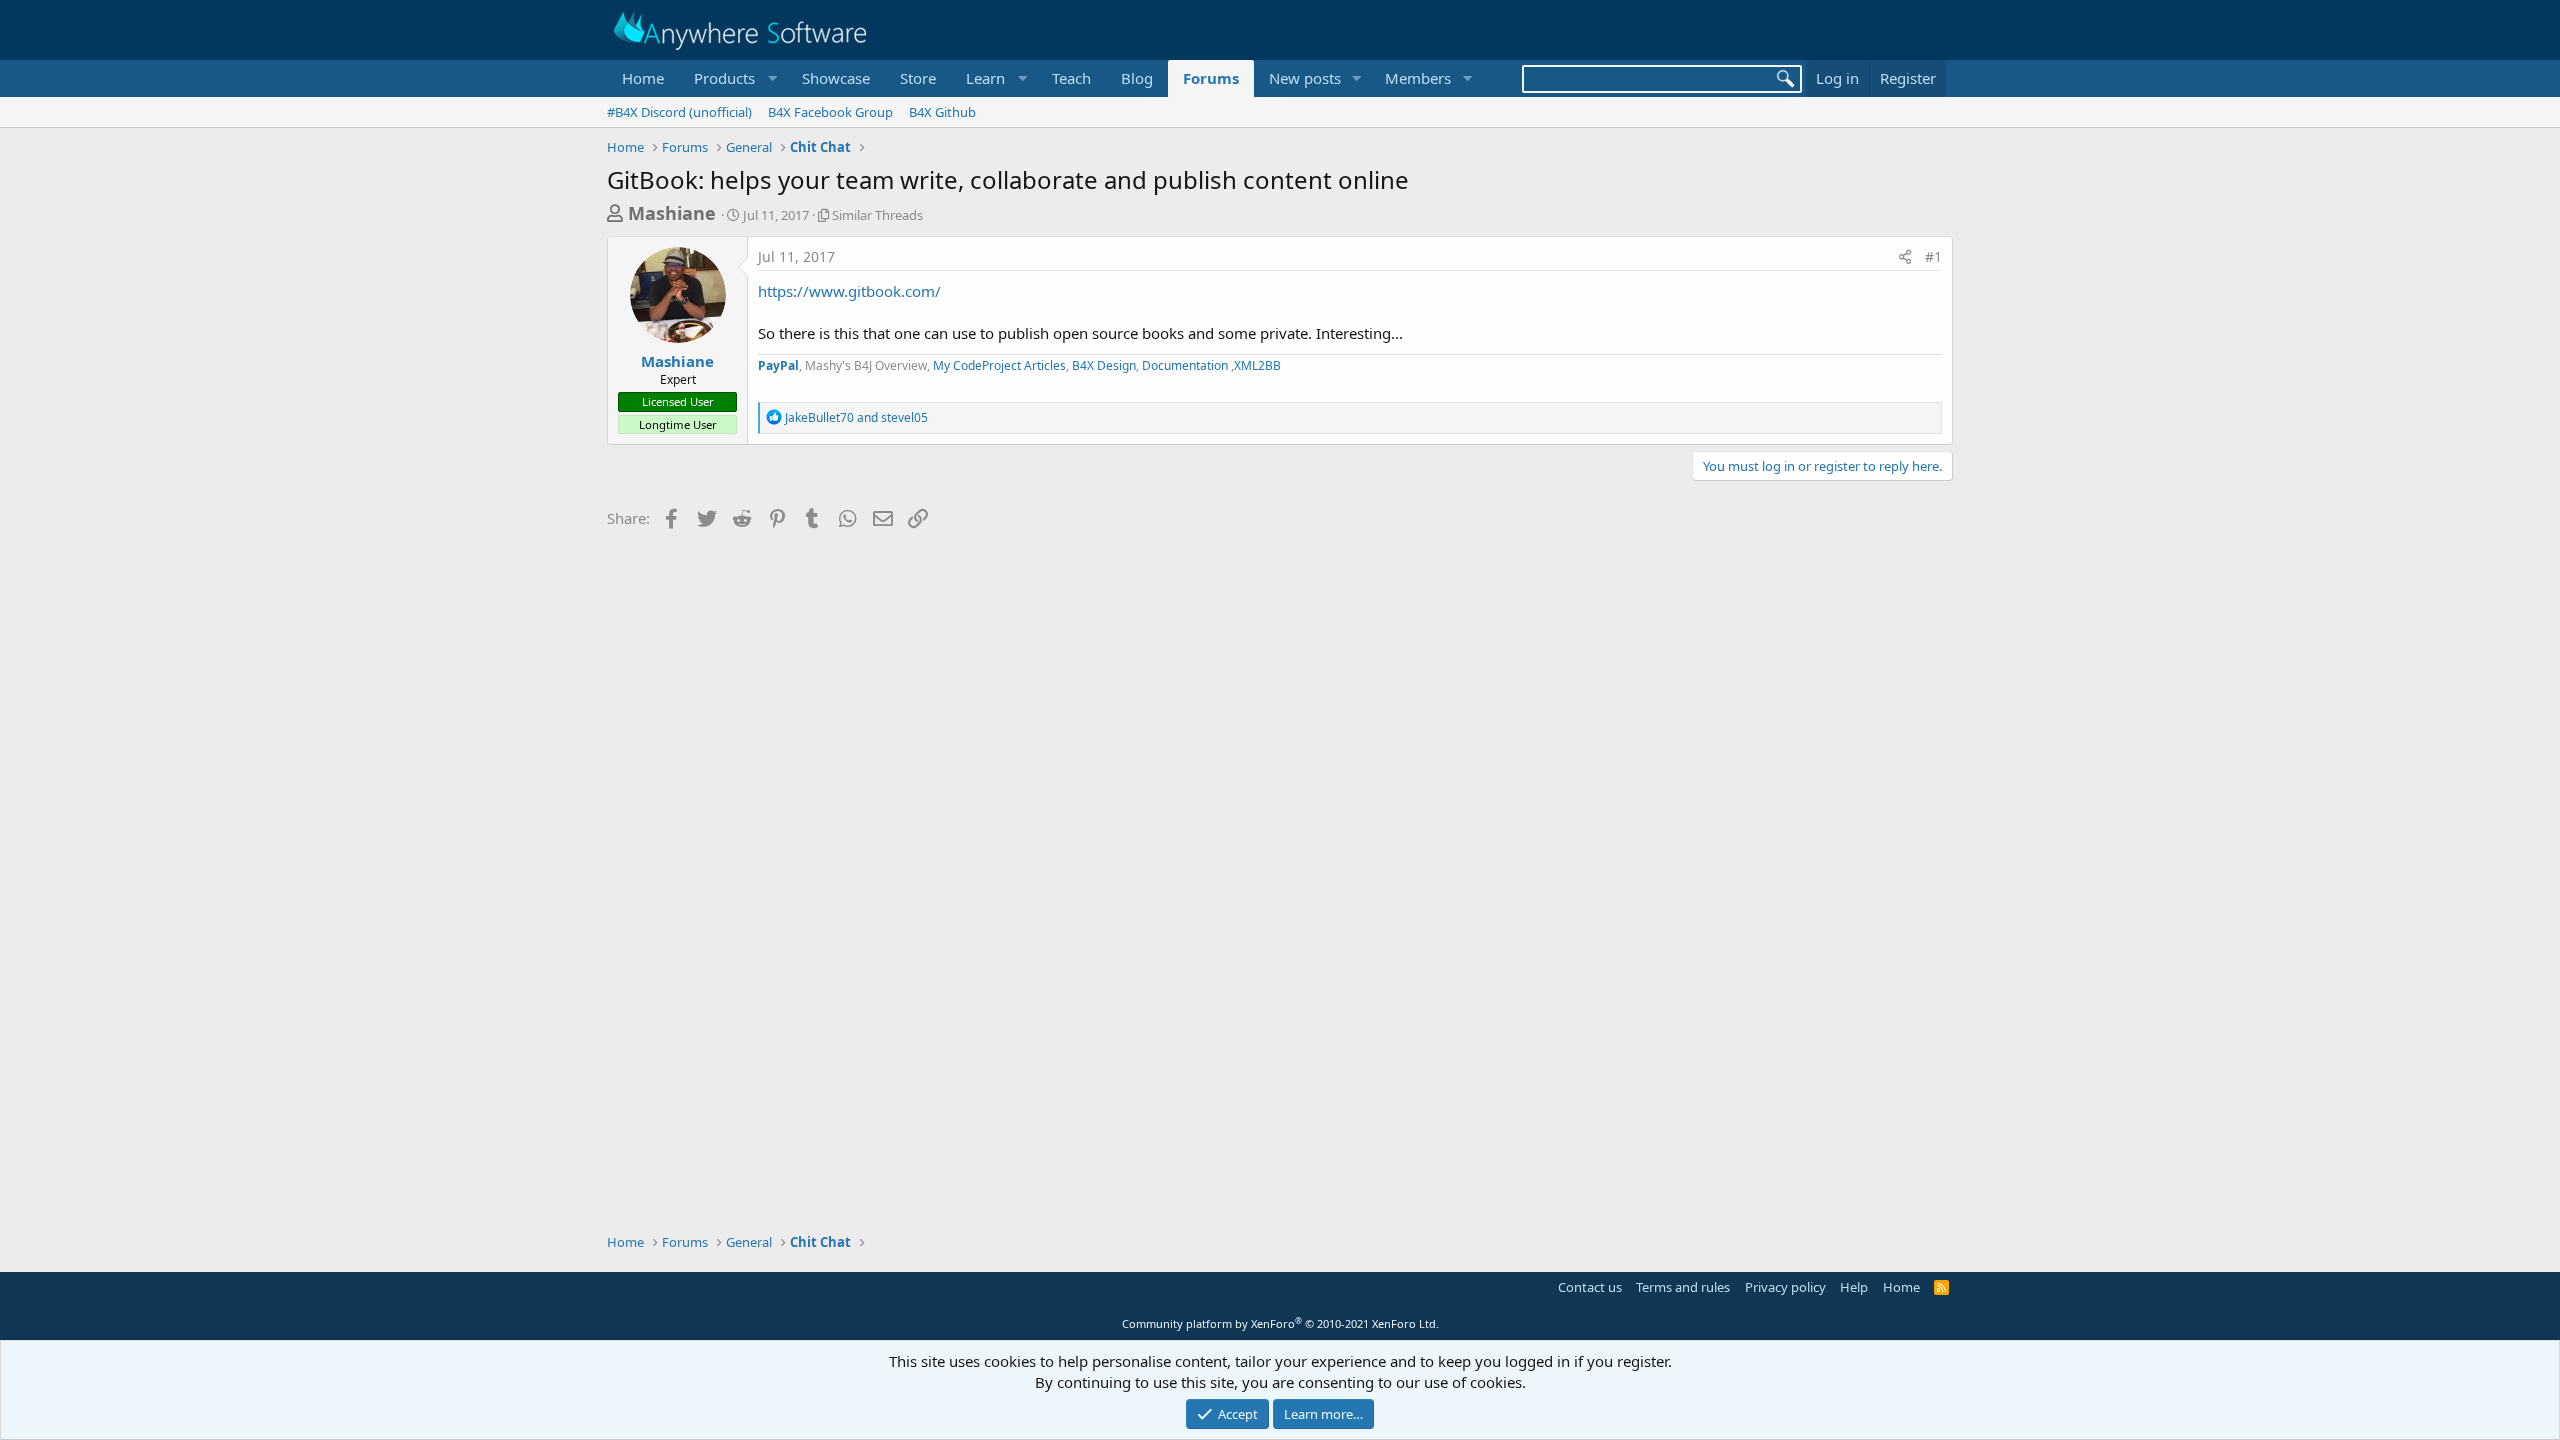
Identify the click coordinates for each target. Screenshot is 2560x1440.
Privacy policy (1785, 1287)
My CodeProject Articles (999, 365)
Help (1854, 1287)
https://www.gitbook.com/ (849, 291)
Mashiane (672, 213)
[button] (733, 78)
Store (918, 78)
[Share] (1905, 257)
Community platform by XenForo (1280, 1323)
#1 (1933, 256)
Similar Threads (877, 215)
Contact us (1590, 1287)
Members (1418, 78)
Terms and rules (1683, 1287)
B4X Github (942, 112)
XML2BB (1257, 365)
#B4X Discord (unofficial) (679, 112)
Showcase (836, 78)
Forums (1211, 78)
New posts (1305, 78)
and (856, 417)
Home (643, 78)
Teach (1071, 78)
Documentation (1186, 365)
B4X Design (1104, 365)
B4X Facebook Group (830, 112)
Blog (1137, 78)
